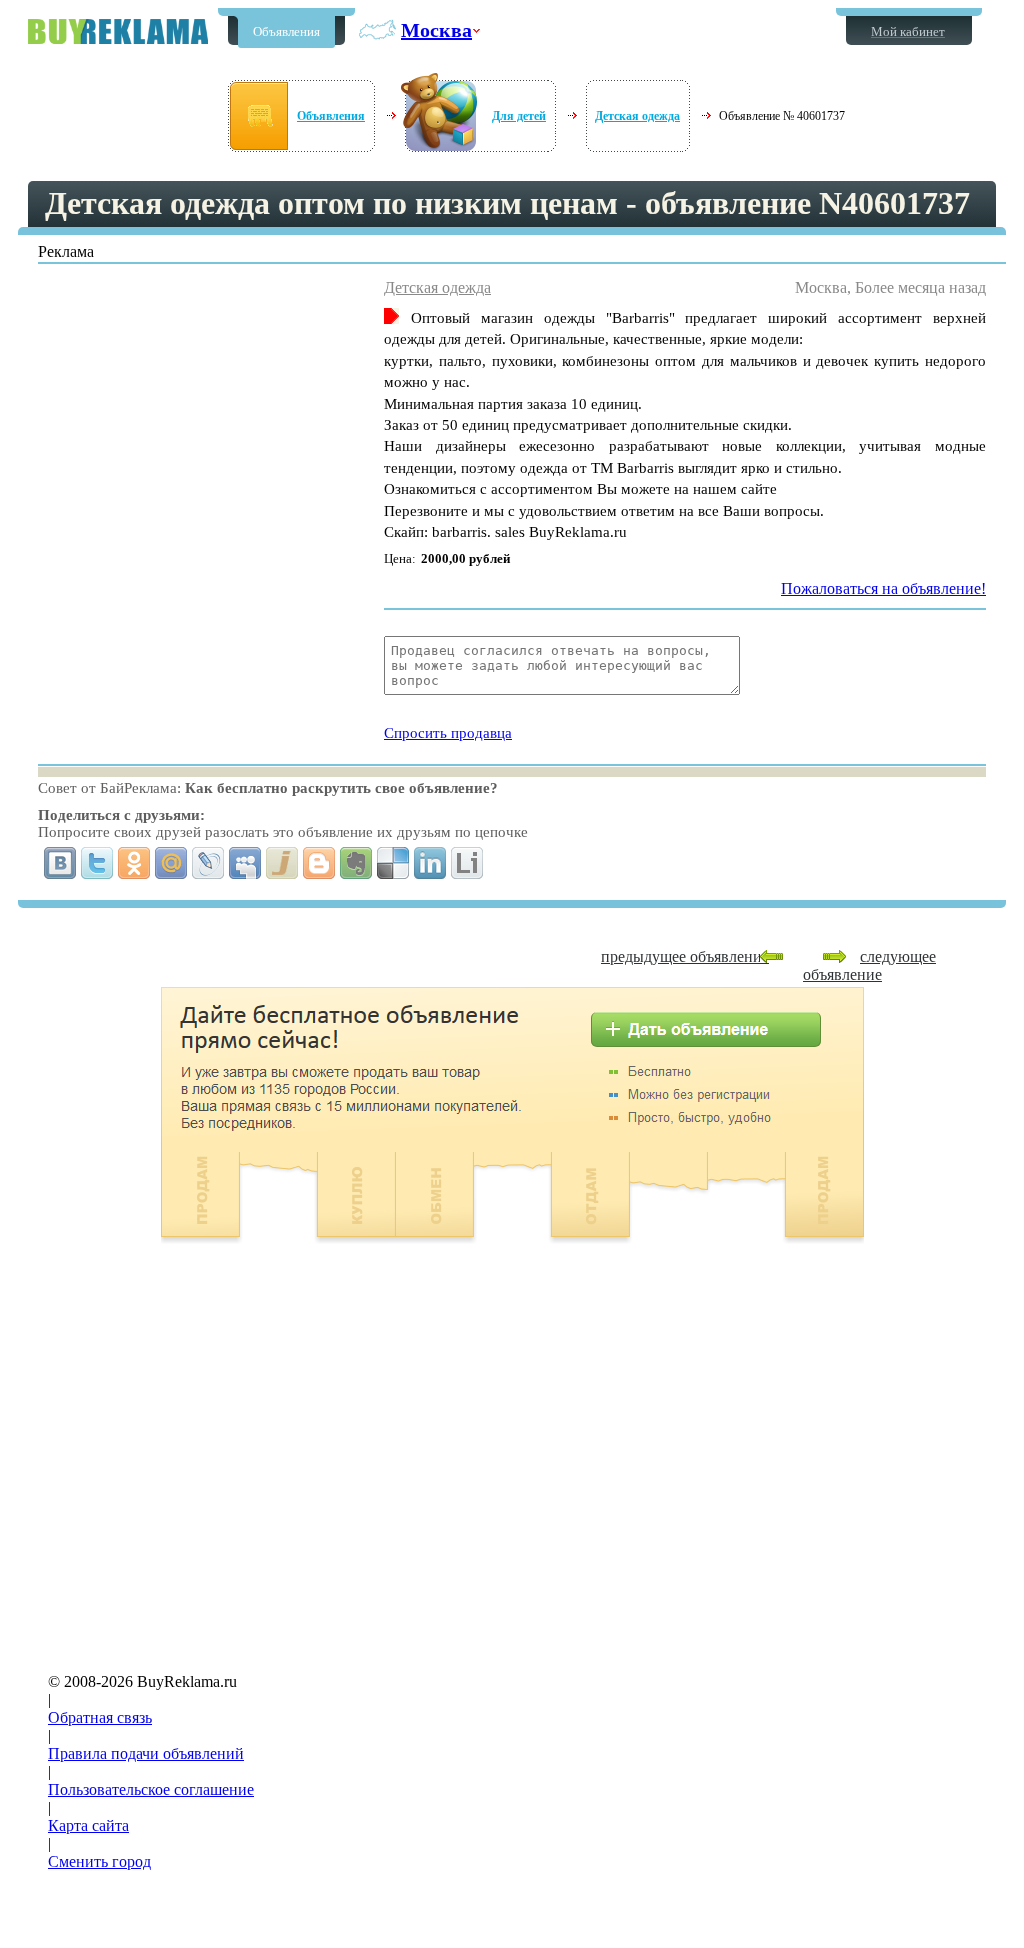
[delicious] (393, 863)
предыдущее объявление (685, 956)
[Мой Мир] (171, 863)
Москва (436, 30)
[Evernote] (356, 863)
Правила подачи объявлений (146, 1753)
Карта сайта (88, 1825)
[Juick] (282, 863)
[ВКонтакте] (60, 863)
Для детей (519, 116)
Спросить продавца (448, 733)
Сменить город (99, 1861)
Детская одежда (637, 116)
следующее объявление (869, 965)
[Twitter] (97, 863)
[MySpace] (245, 863)
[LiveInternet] (467, 863)
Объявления (286, 31)
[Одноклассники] (134, 863)
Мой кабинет (908, 31)
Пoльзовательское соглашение (151, 1789)
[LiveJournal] (208, 863)
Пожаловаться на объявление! (883, 588)
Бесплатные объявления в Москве (118, 31)
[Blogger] (319, 863)
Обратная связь (100, 1717)
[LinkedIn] (430, 863)
